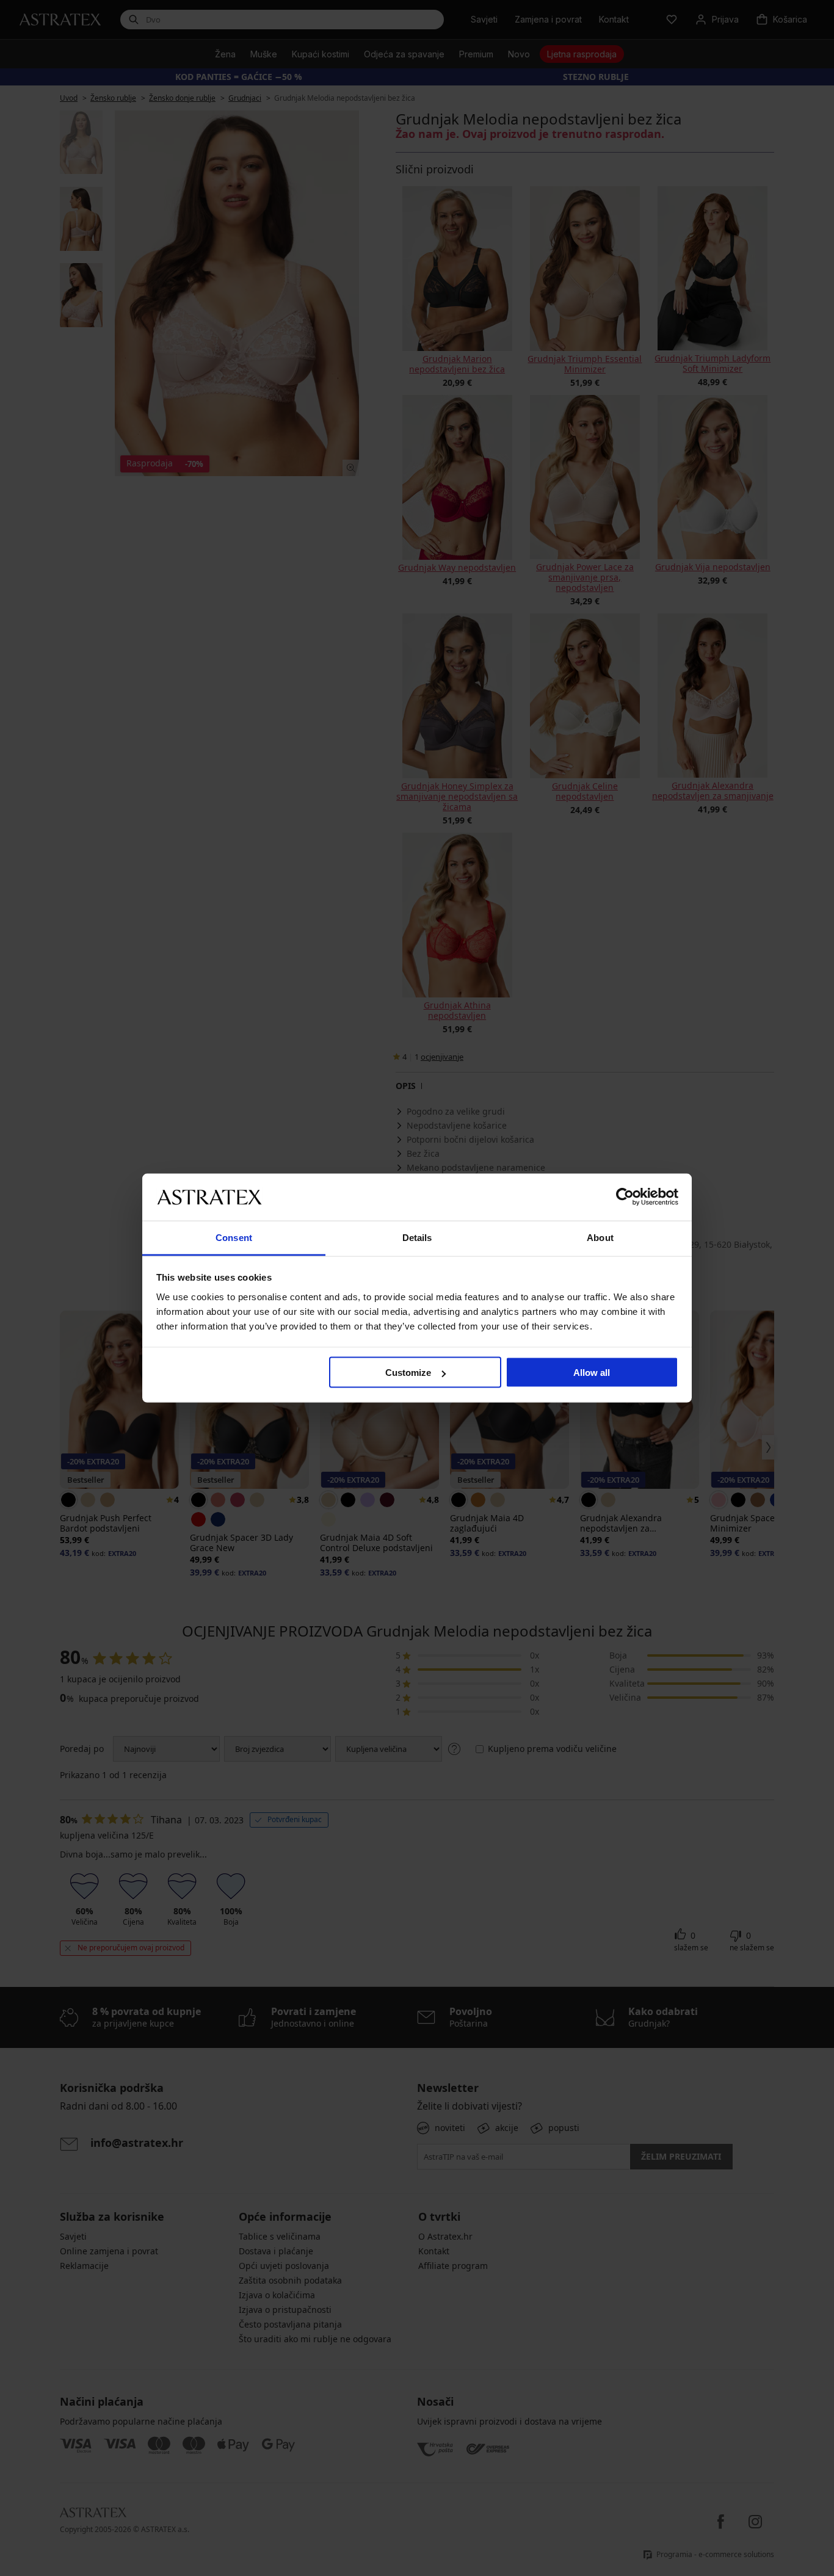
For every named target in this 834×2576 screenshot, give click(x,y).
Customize (408, 1373)
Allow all (592, 1373)
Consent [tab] (234, 1237)
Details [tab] (417, 1237)
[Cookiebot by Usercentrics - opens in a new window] (625, 1197)
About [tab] (600, 1237)
